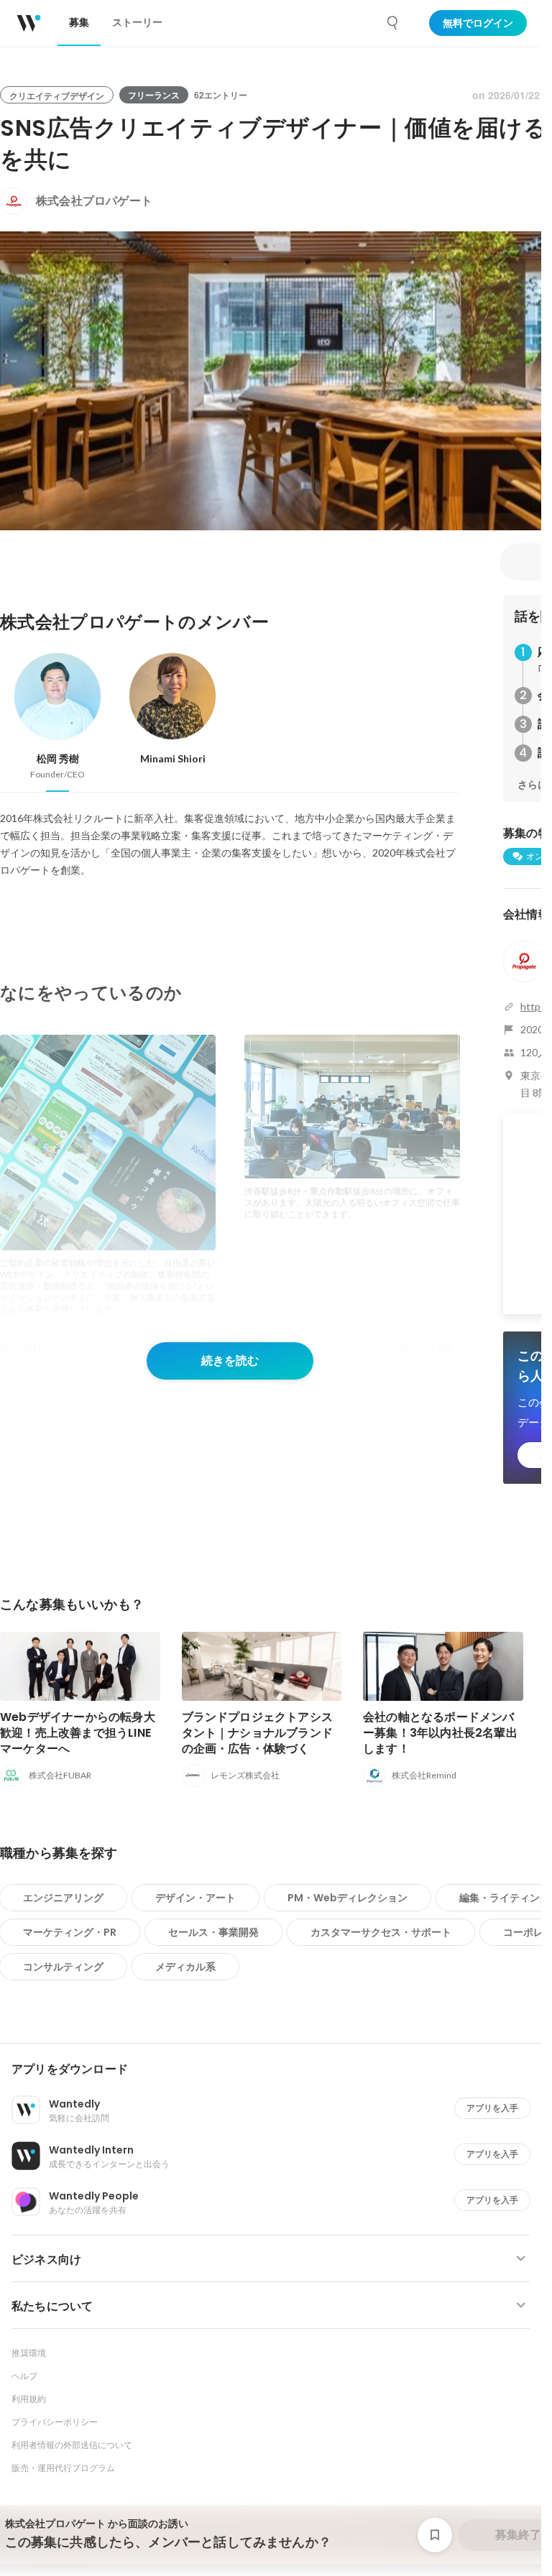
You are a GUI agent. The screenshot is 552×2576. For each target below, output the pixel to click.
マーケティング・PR (70, 1932)
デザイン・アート (195, 1898)
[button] (276, 2069)
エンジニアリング (63, 1898)
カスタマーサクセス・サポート (381, 1932)
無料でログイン (478, 23)
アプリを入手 (492, 2108)
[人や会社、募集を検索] (393, 23)
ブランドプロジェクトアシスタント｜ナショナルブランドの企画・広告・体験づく (258, 1733)
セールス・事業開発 (213, 1932)
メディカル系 (185, 1967)
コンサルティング (63, 1967)
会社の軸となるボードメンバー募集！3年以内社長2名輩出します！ (440, 1733)
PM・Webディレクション (348, 1898)
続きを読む (230, 1361)
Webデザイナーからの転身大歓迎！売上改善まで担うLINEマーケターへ (78, 1733)
